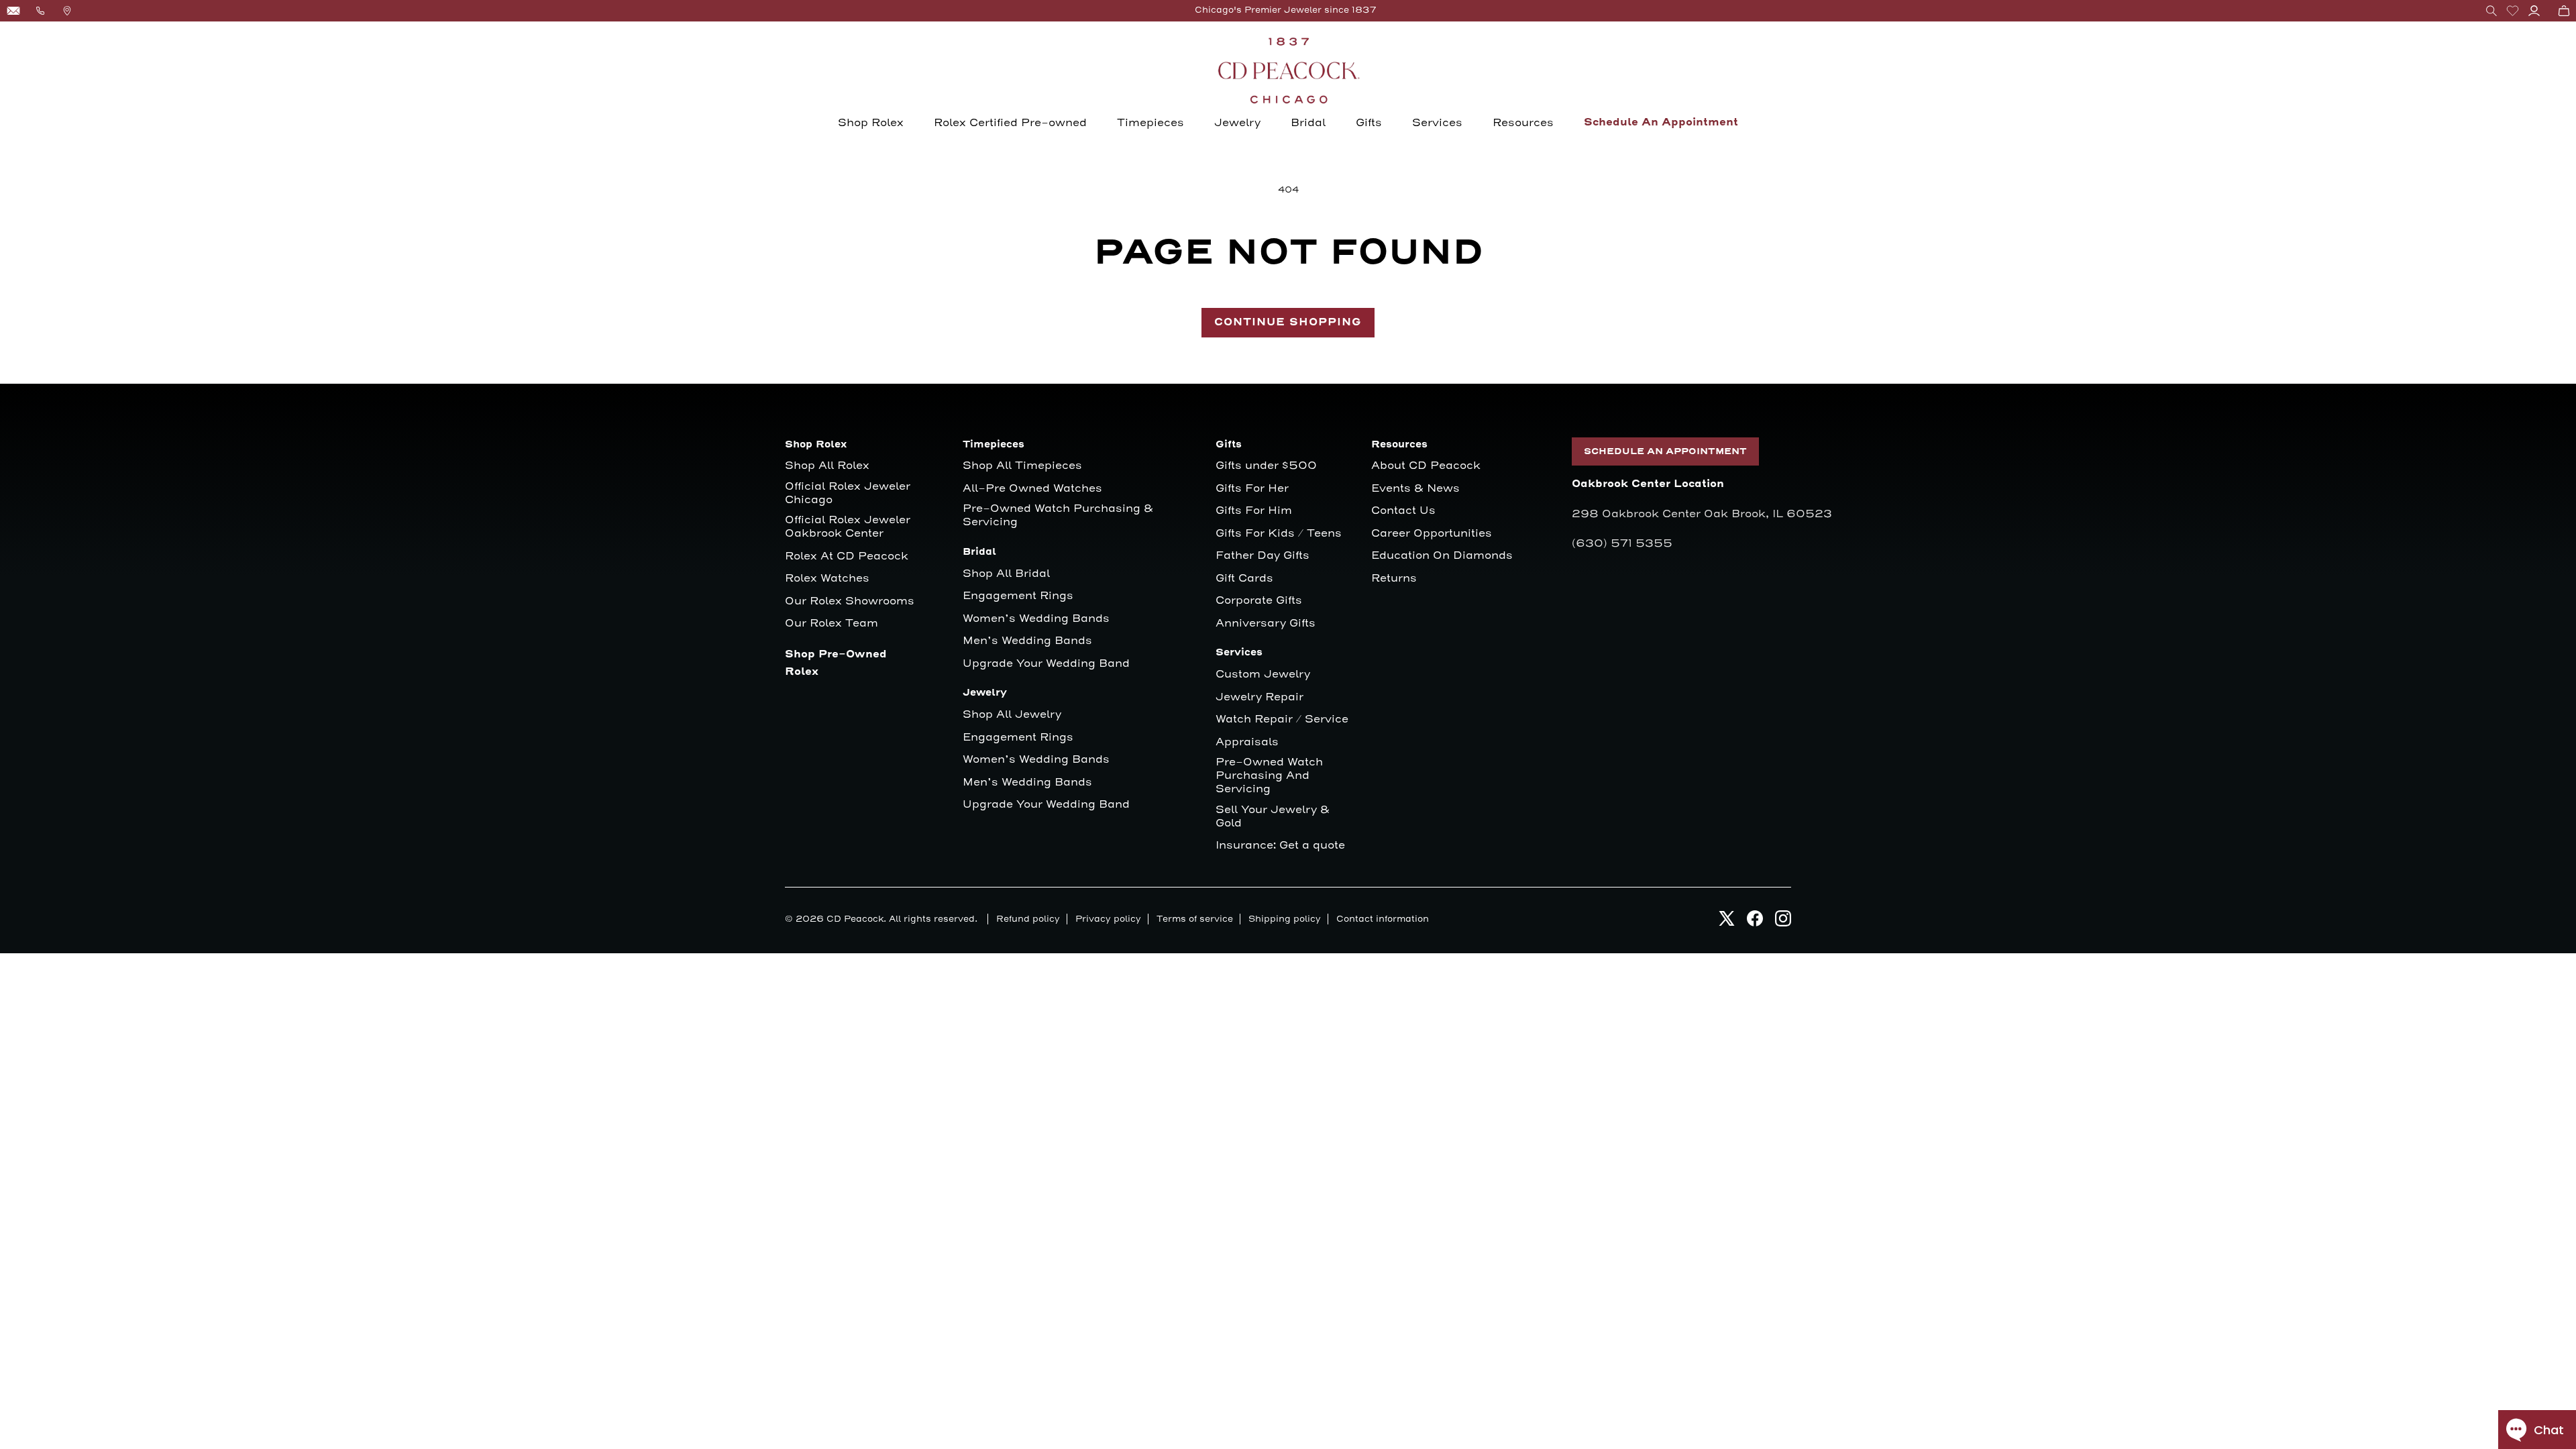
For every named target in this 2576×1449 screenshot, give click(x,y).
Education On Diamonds (1442, 556)
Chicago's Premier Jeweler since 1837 (1286, 10)
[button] (2491, 11)
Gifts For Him (1254, 511)
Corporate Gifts (1259, 601)
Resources (1523, 123)
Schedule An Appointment (1661, 122)
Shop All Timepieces (1022, 466)
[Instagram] (1783, 922)
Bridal (1308, 123)
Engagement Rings (1018, 596)
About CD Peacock (1426, 466)
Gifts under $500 (1266, 466)
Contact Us (1403, 511)
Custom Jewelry (1263, 675)
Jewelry (1237, 123)
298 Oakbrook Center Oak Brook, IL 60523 (1702, 514)
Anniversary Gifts (1266, 624)
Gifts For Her (1252, 489)
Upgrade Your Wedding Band (1046, 664)
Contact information (1383, 919)
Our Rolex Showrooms (850, 601)
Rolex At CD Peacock (847, 556)
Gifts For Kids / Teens (1279, 534)
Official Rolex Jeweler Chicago (849, 493)
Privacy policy (1108, 919)
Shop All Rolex (827, 466)
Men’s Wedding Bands (1027, 641)
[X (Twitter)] (1727, 922)
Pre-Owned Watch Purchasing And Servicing (1269, 776)
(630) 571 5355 (1622, 543)
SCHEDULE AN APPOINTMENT (1665, 451)
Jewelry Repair (1259, 697)
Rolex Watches (827, 579)
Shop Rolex (871, 123)
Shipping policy (1285, 919)
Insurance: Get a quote (1280, 846)
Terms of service (1195, 919)
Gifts (1369, 123)
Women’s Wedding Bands (1036, 619)
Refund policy (1028, 919)
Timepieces (1150, 123)
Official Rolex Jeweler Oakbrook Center (848, 527)
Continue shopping (1288, 322)
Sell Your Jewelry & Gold (1273, 817)
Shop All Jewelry (1012, 715)
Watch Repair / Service (1282, 719)
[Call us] (40, 11)
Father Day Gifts (1263, 556)
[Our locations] (67, 11)
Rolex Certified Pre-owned (1010, 123)
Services (1437, 123)
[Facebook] (1755, 922)
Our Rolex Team (831, 624)
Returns (1394, 579)
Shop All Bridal (1006, 574)
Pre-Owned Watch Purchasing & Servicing (1058, 516)
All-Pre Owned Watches (1032, 489)
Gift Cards (1244, 579)
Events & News (1415, 489)
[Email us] (13, 11)
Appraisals (1247, 742)
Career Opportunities (1432, 534)
